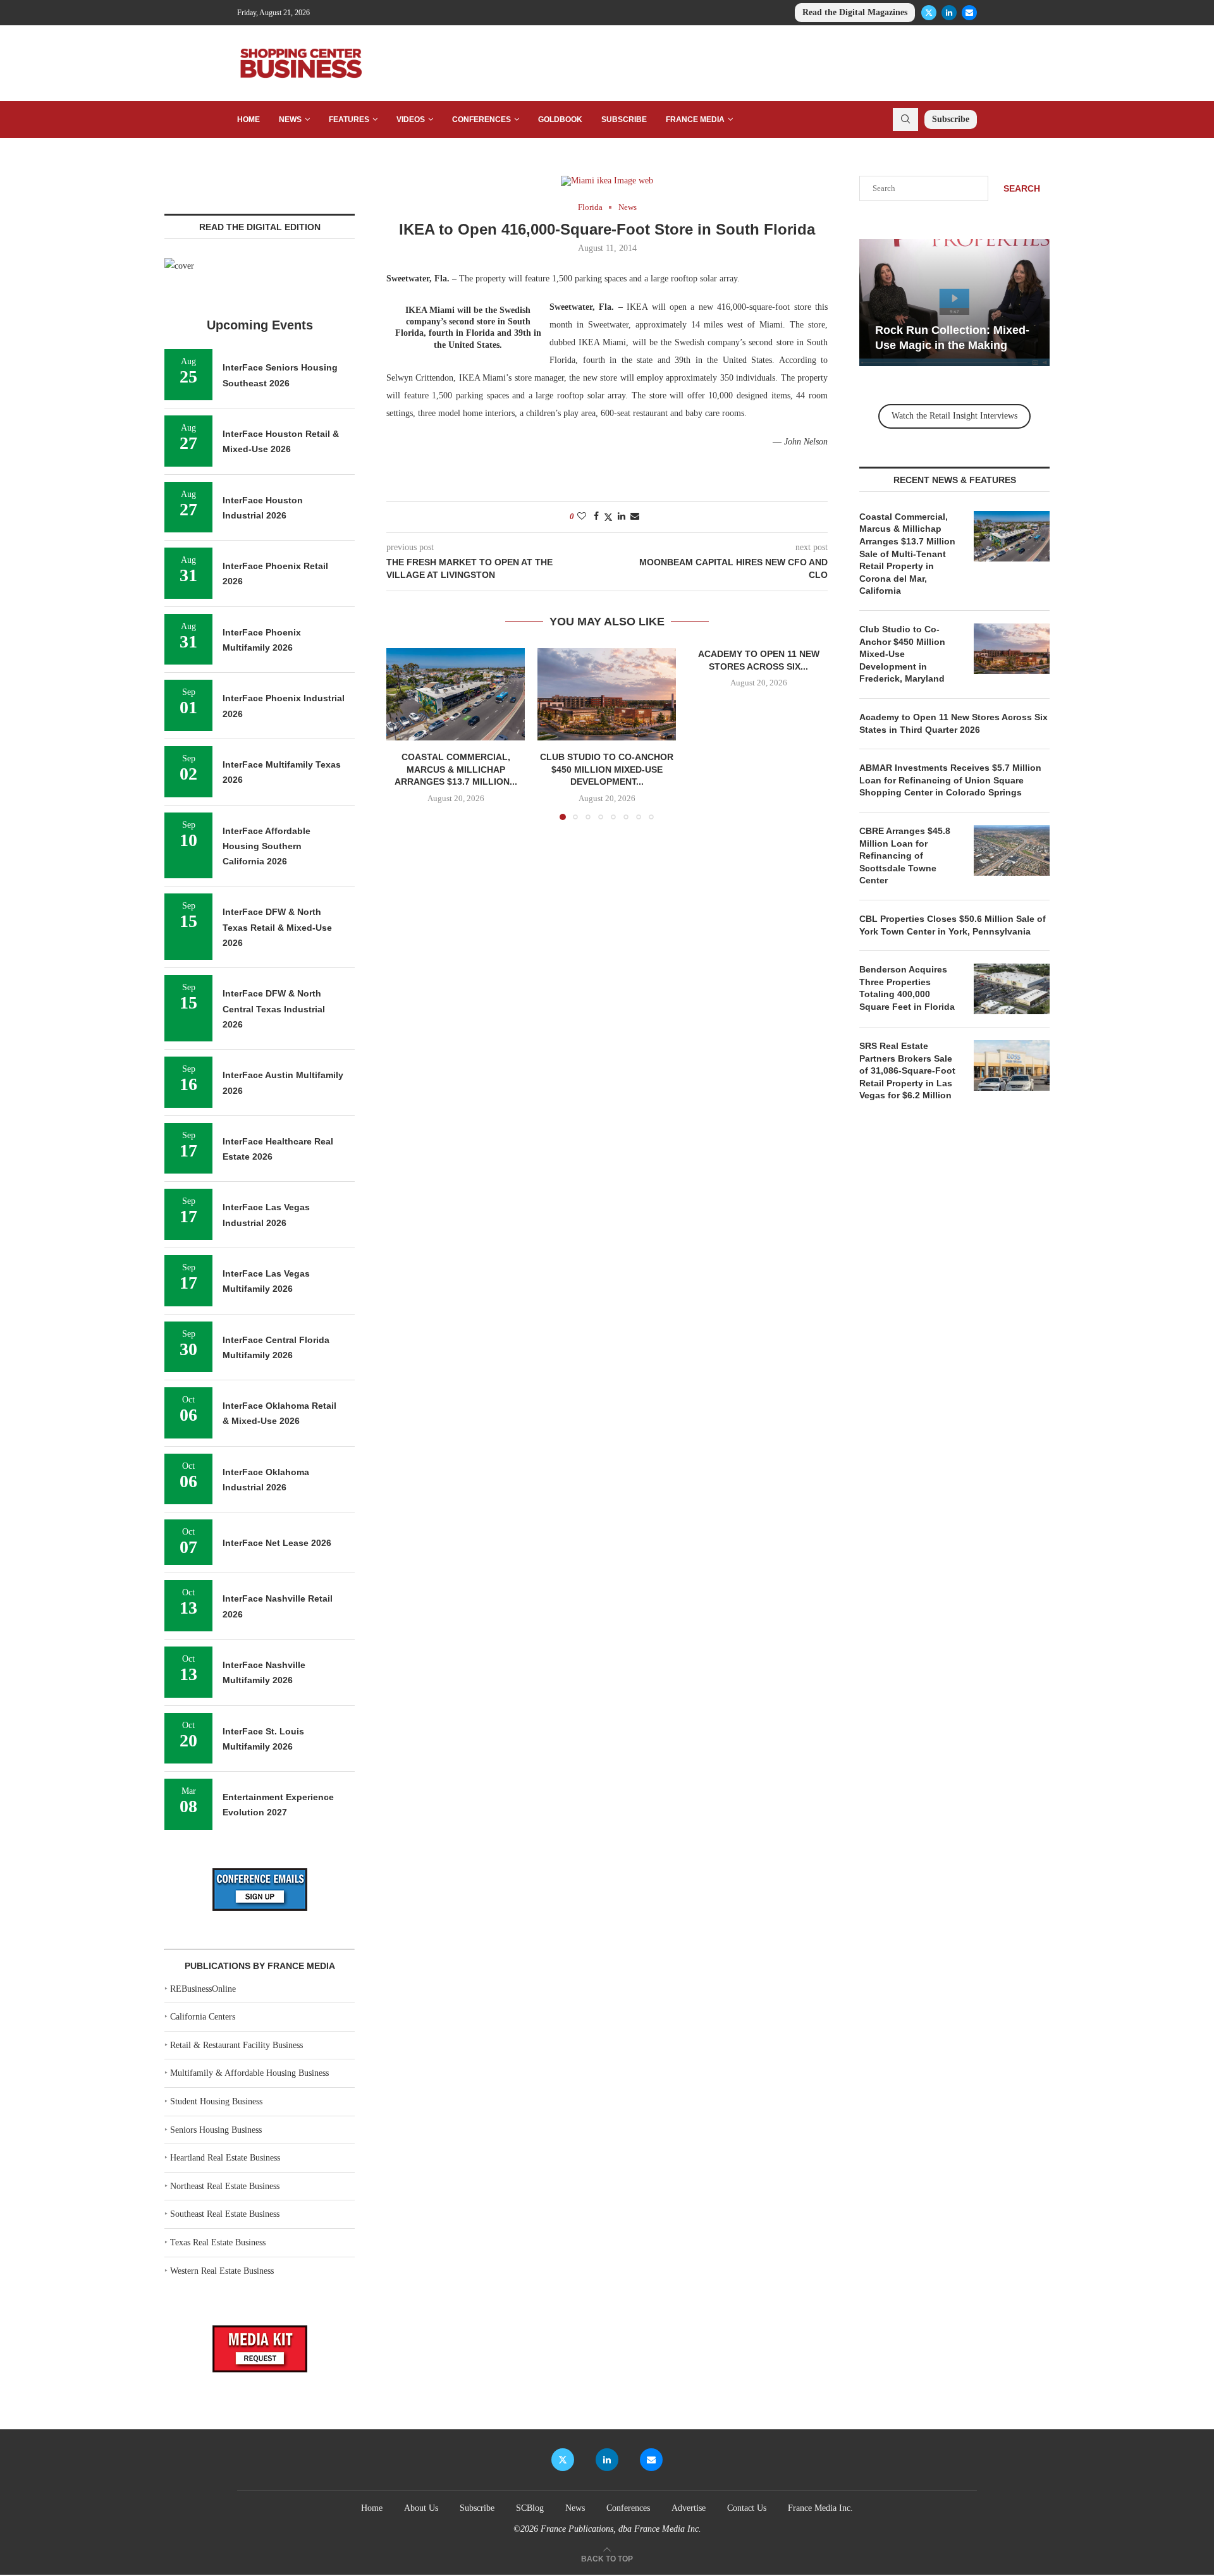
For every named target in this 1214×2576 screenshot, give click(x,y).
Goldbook (560, 120)
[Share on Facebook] (596, 517)
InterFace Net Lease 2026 (277, 1543)
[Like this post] (582, 517)
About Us (421, 2508)
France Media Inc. (820, 2508)
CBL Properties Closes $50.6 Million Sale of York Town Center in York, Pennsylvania (953, 925)
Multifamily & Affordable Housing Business (249, 2073)
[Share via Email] (635, 517)
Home (248, 120)
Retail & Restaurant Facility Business (236, 2045)
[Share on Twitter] (608, 517)
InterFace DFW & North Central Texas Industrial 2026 (274, 1009)
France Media (695, 120)
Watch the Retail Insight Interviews (954, 416)
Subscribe (624, 120)
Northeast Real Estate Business (225, 2186)
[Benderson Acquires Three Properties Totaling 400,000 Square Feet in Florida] (1012, 989)
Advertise (689, 2508)
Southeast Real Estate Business (225, 2214)
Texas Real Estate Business (218, 2242)
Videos (411, 120)
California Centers (203, 2017)
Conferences (481, 120)
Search (1022, 188)
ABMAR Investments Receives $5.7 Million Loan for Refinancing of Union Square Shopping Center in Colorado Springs (950, 780)
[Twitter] (929, 13)
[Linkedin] (949, 13)
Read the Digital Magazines (855, 12)
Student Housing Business (216, 2101)
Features (349, 120)
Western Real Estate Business (222, 2271)
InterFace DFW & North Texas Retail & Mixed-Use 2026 (277, 927)
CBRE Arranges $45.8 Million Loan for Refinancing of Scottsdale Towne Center (905, 856)
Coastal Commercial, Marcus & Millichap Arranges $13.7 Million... (456, 770)
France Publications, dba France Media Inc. (621, 2529)
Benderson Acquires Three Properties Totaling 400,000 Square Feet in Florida (908, 988)
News (290, 120)
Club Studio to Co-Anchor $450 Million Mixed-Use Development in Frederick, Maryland (902, 654)
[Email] (969, 13)
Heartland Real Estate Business (225, 2158)
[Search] (905, 120)
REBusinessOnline (203, 1989)
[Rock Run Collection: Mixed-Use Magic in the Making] (954, 303)
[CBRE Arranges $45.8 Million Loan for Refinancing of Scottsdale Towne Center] (1012, 850)
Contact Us (747, 2508)
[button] (403, 733)
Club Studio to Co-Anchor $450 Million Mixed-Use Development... (607, 770)
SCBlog (530, 2508)
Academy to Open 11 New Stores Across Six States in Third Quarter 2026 (953, 723)
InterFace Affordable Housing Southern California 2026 (267, 846)
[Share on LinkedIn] (622, 517)
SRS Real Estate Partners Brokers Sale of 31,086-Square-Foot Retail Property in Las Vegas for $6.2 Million (907, 1070)
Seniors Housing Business (216, 2130)
